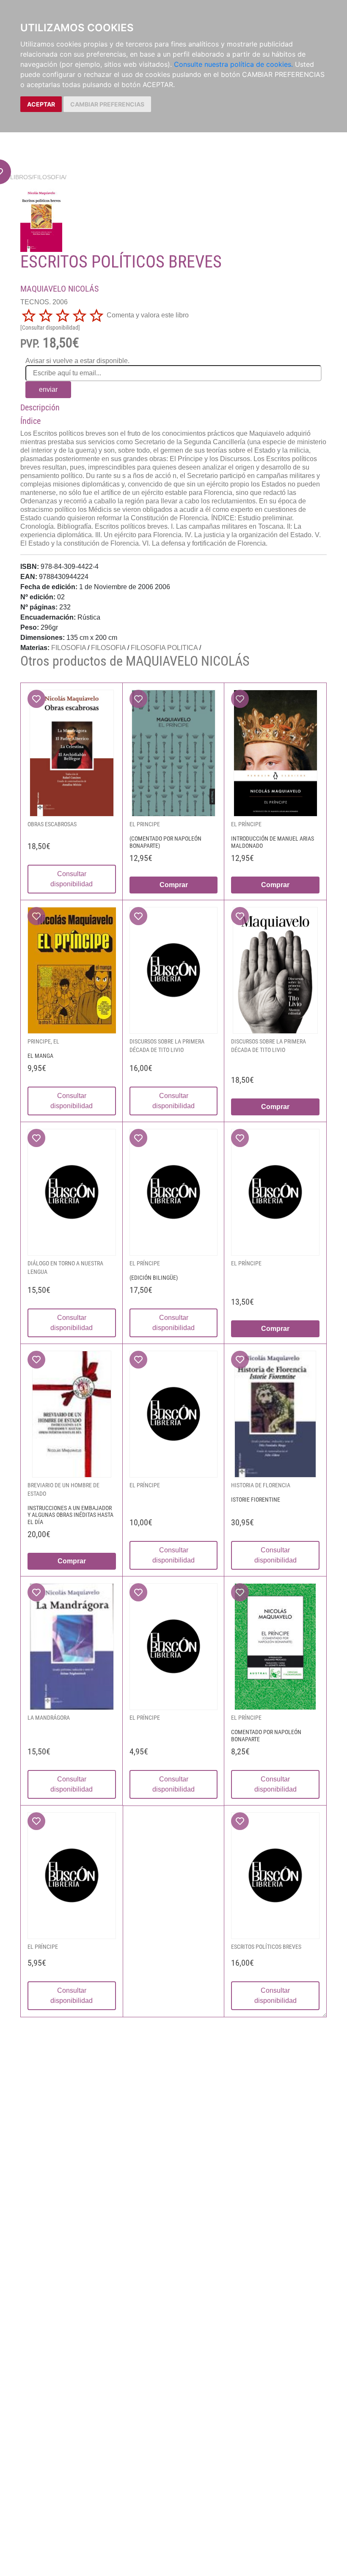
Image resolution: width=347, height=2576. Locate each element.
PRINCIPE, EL (43, 1041)
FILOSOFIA (49, 177)
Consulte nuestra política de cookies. (233, 64)
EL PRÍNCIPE (246, 824)
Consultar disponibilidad (72, 879)
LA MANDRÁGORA (49, 1718)
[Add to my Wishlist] (36, 699)
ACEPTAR (41, 104)
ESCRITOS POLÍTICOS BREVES (266, 1947)
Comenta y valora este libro (148, 315)
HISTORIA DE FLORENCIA (261, 1485)
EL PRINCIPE (145, 824)
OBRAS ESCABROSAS (52, 824)
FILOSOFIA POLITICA (164, 648)
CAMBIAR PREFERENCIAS (107, 104)
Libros (21, 177)
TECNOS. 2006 (44, 302)
